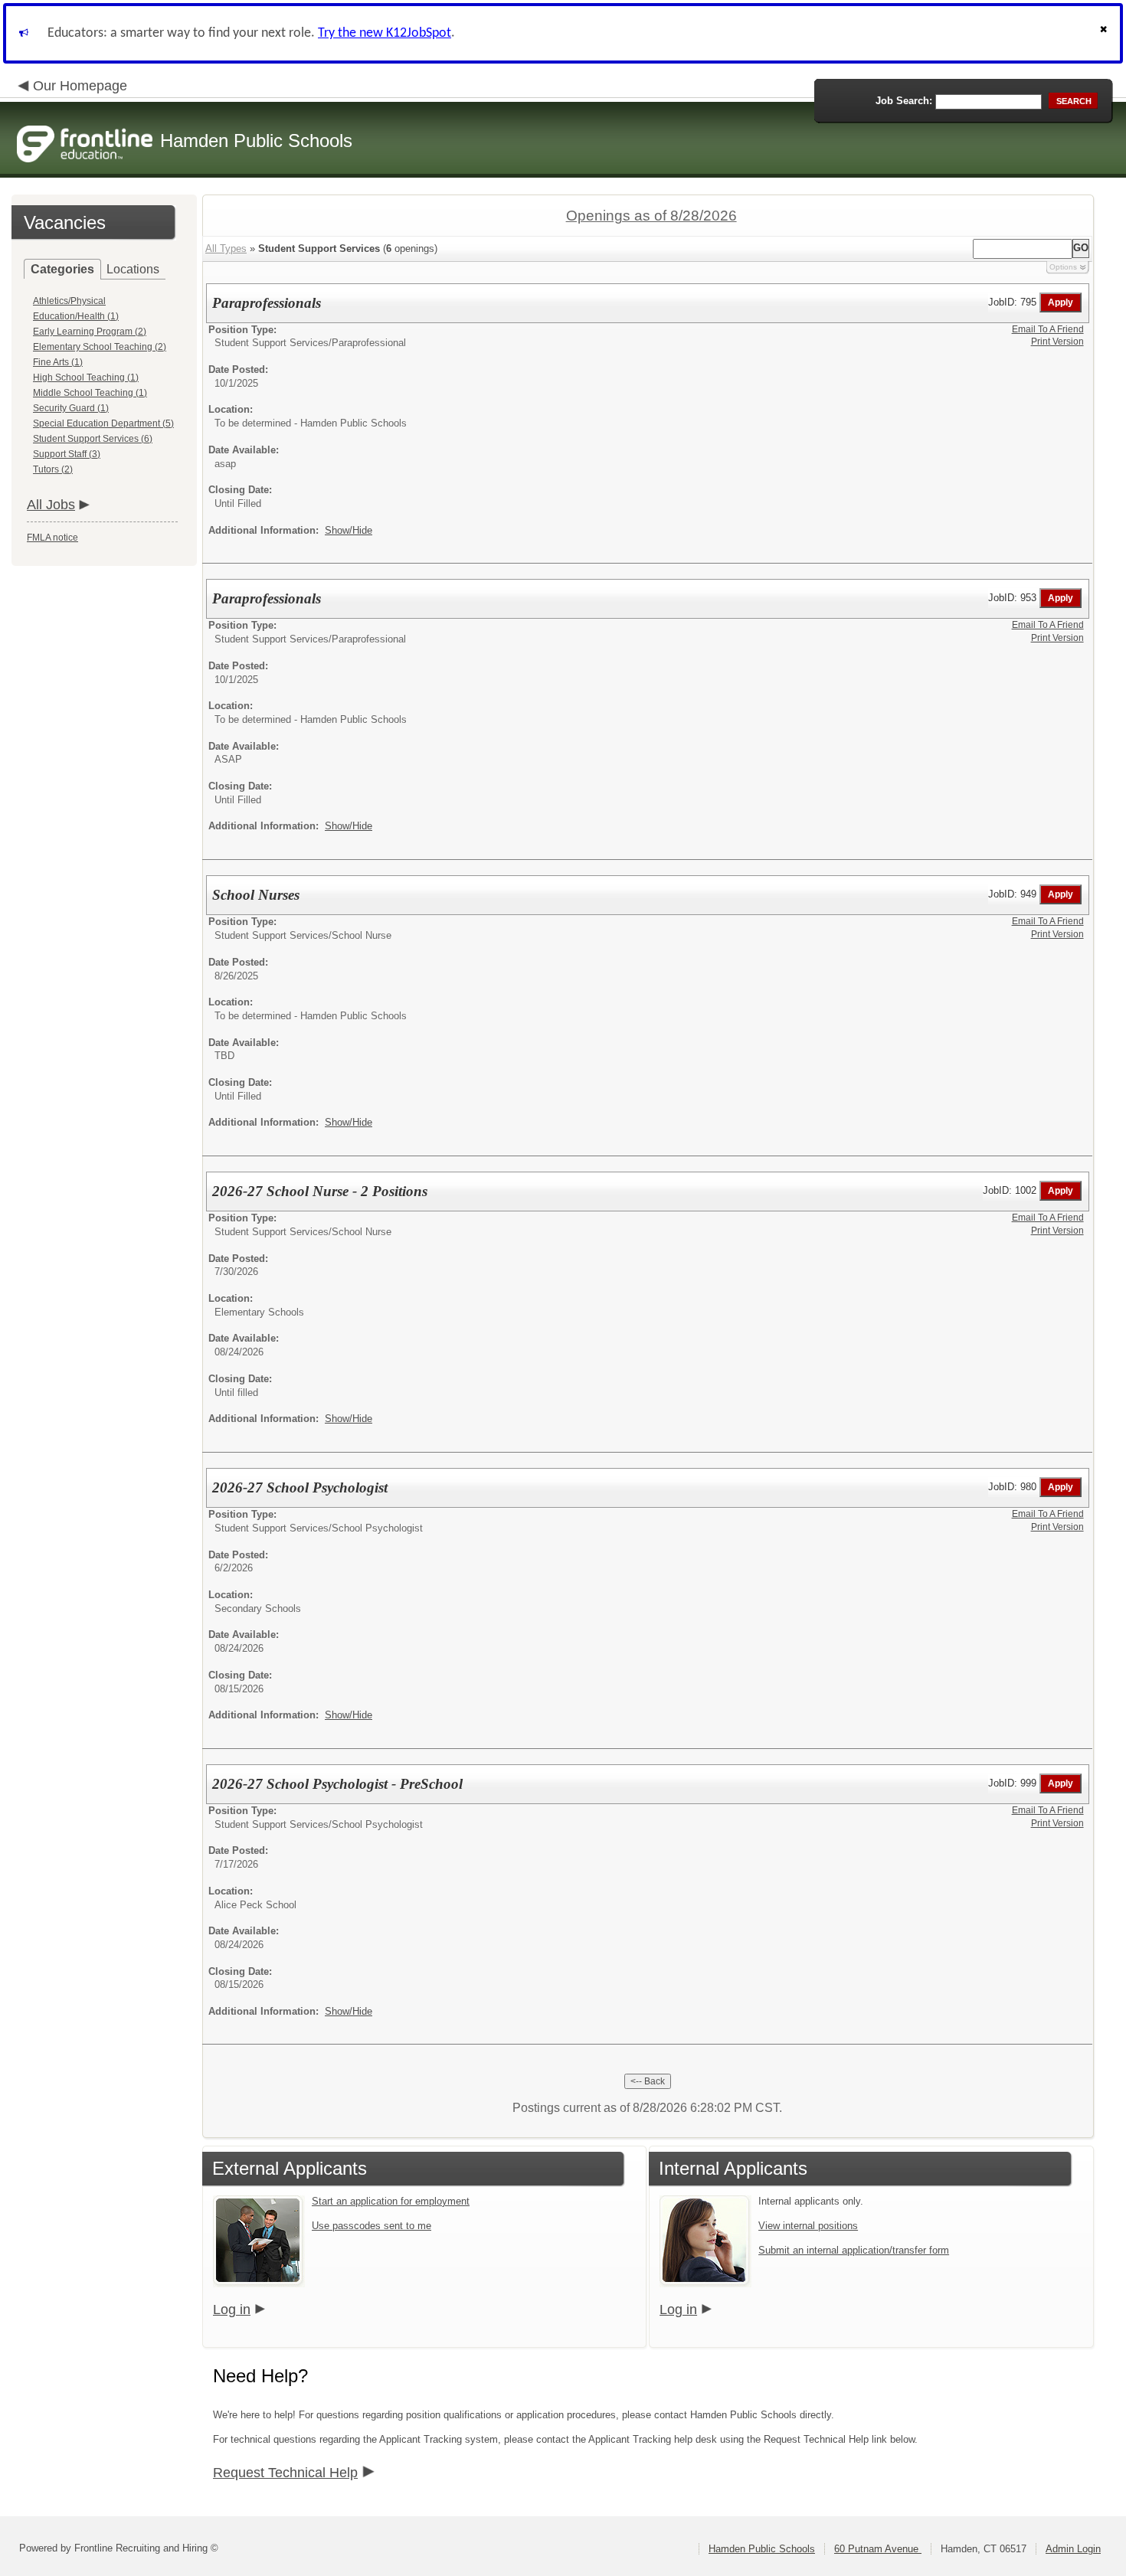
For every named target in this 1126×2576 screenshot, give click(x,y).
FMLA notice (52, 538)
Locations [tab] (133, 269)
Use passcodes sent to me (372, 2226)
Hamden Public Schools (762, 2549)
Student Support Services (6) (93, 439)
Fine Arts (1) (58, 362)
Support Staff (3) (67, 454)
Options (1063, 267)
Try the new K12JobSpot (385, 33)
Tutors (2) (53, 469)
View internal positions (808, 2226)
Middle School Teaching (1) (90, 393)
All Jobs (51, 505)
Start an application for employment (391, 2201)
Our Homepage (80, 86)
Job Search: (904, 101)
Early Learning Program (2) (90, 332)
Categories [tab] (62, 269)
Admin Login (1073, 2549)
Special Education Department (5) (103, 423)
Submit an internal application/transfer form (854, 2250)
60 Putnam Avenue (878, 2549)
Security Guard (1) (71, 408)
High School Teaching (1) (86, 378)
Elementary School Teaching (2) (100, 347)
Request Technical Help (285, 2473)
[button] (1105, 33)
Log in (232, 2310)
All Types (226, 248)
